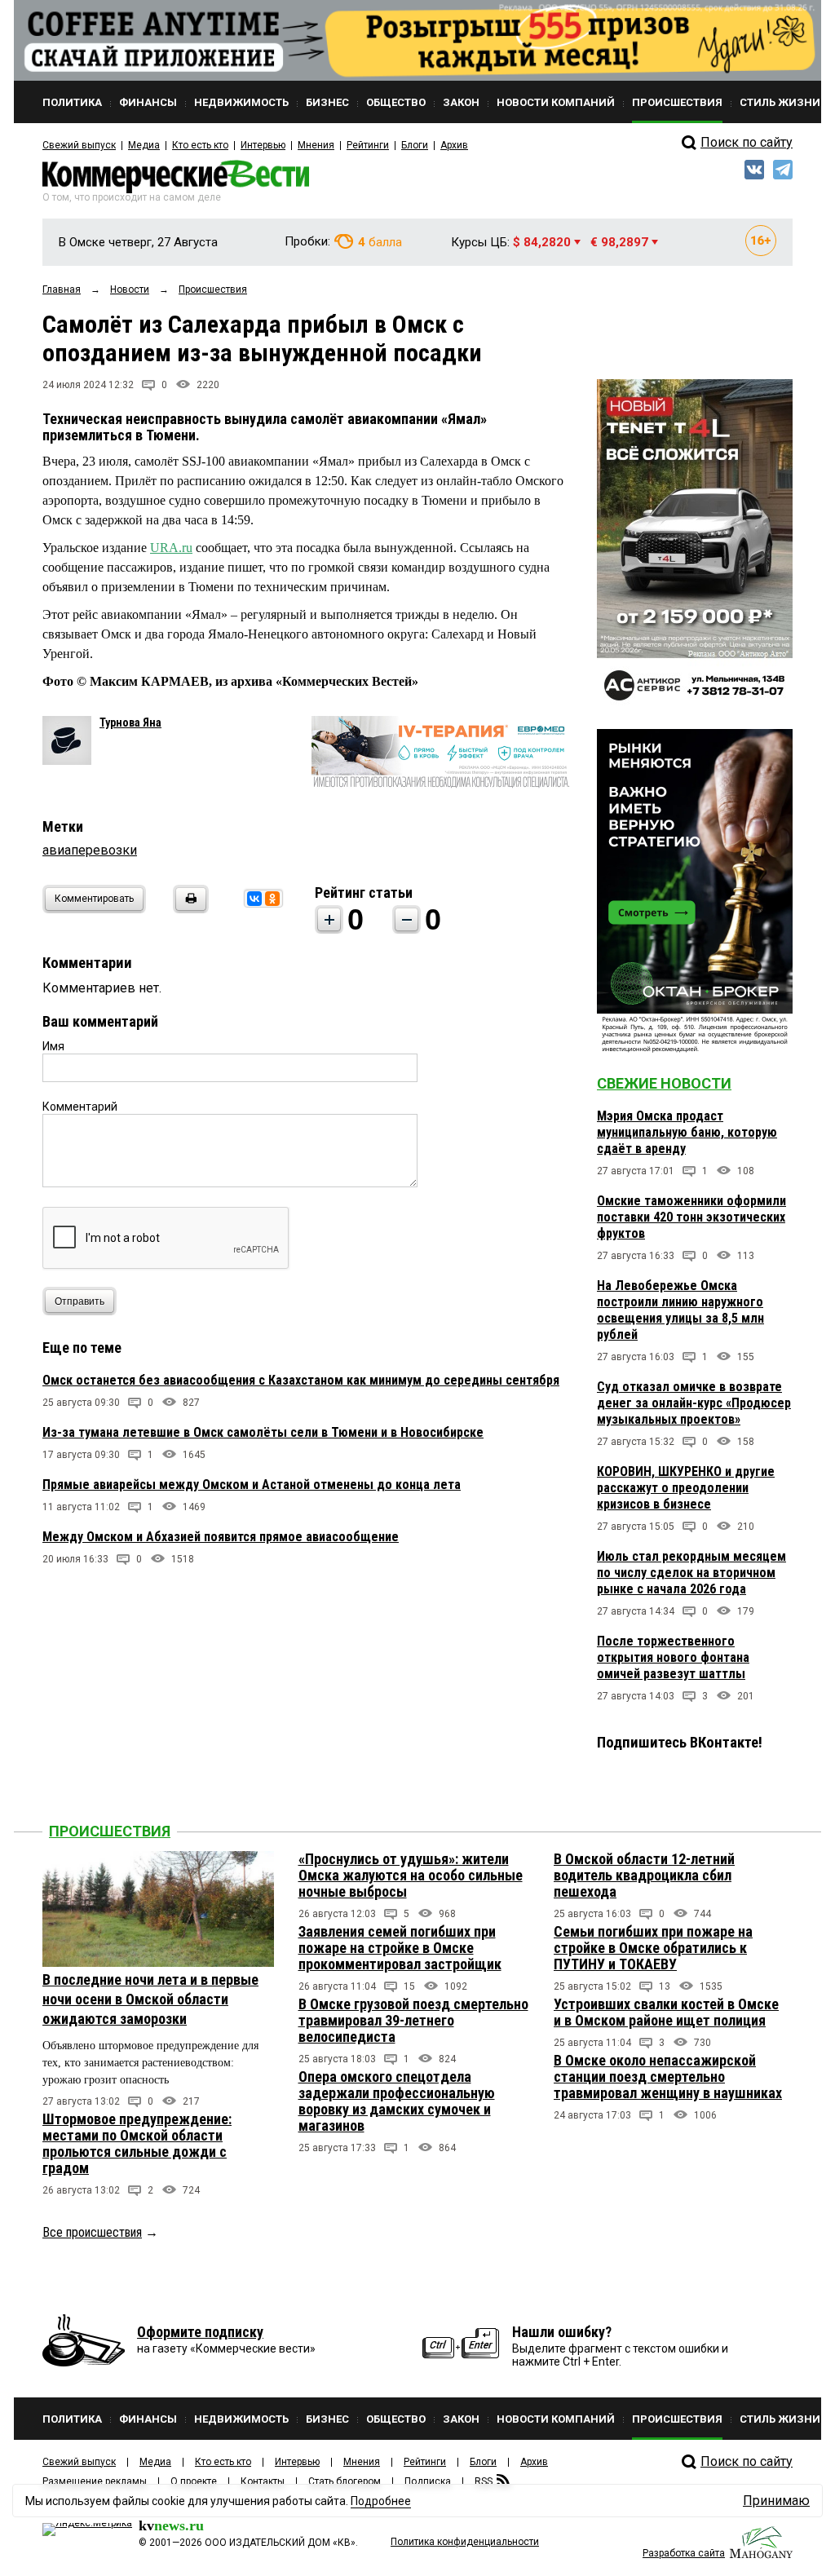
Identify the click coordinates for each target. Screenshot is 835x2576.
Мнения (316, 145)
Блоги (415, 145)
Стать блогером (345, 2481)
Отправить (80, 1301)
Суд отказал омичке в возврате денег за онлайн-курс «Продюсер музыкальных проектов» (694, 1403)
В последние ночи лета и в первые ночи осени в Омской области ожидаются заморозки (150, 1999)
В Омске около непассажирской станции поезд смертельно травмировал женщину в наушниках (668, 2077)
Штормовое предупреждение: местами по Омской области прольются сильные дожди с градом (137, 2143)
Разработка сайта (684, 2553)
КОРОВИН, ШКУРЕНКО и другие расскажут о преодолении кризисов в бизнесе (686, 1488)
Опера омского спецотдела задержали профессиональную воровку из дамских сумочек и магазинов (397, 2101)
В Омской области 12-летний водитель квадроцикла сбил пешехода (644, 1875)
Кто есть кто (200, 145)
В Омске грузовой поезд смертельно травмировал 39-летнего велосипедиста (413, 2020)
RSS (484, 2481)
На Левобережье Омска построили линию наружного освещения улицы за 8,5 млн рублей (680, 1310)
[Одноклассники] (272, 899)
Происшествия (110, 1831)
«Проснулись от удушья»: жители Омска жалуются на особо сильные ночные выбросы (411, 1875)
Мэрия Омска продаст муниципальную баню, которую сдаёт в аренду (687, 1132)
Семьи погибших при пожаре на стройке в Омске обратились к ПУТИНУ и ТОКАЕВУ (653, 1948)
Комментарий (80, 1107)
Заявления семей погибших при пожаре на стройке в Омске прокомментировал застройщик (400, 1948)
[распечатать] (188, 909)
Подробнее (381, 2501)
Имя (53, 1046)
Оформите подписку (200, 2332)
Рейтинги (368, 145)
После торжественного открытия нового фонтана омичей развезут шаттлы (673, 1657)
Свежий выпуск (79, 145)
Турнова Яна (130, 722)
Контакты (263, 2481)
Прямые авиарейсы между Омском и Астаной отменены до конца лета (252, 1485)
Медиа (144, 145)
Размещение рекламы (95, 2481)
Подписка (428, 2481)
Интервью (263, 145)
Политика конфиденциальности (465, 2542)
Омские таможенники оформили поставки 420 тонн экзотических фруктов (691, 1217)
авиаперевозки (90, 850)
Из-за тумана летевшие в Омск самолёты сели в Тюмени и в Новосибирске (263, 1432)
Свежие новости (664, 1083)
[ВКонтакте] (254, 899)
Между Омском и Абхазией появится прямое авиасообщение (221, 1537)
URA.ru (171, 548)
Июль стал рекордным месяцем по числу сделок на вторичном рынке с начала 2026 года (691, 1573)
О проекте (194, 2481)
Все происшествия (92, 2232)
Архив (454, 145)
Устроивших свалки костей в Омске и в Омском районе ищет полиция (666, 2012)
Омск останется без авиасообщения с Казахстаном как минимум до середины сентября (301, 1380)
